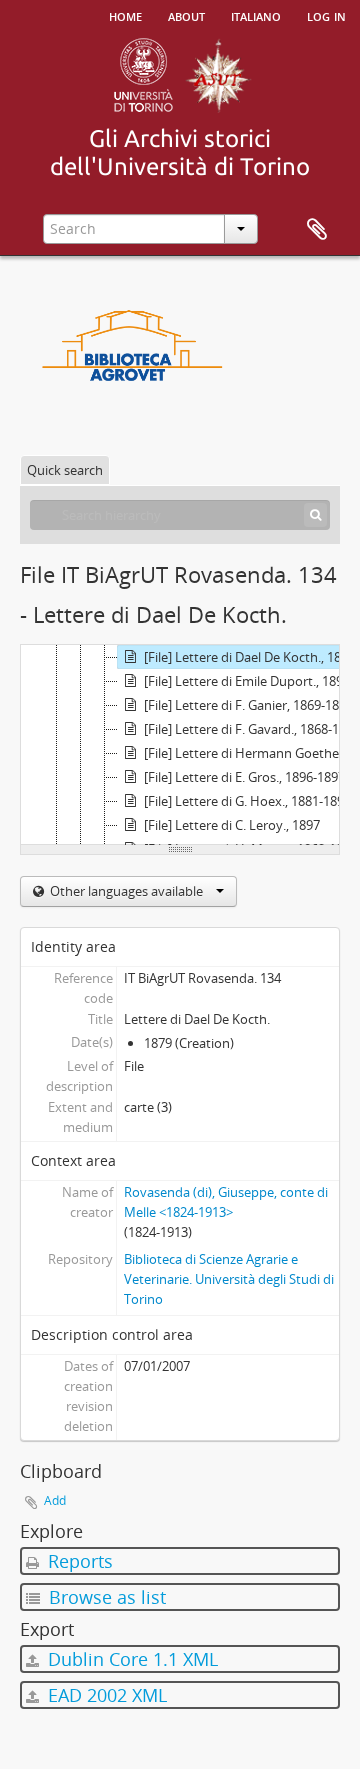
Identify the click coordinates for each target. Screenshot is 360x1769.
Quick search (65, 470)
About (186, 15)
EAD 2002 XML (105, 1695)
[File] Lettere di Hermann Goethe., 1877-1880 (251, 753)
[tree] (180, 745)
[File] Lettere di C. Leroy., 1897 (232, 825)
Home (125, 15)
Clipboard (317, 230)
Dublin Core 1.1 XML (130, 1659)
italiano (256, 15)
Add (55, 1500)
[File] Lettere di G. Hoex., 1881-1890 (247, 801)
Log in (326, 15)
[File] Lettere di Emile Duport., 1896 (247, 681)
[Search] (315, 515)
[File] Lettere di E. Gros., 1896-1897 (244, 777)
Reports (78, 1561)
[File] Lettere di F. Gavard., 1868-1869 (251, 729)
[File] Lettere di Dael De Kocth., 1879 (249, 657)
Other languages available (126, 891)
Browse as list (105, 1597)
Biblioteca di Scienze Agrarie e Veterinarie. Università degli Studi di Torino (229, 1279)
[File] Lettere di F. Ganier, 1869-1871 (248, 705)
